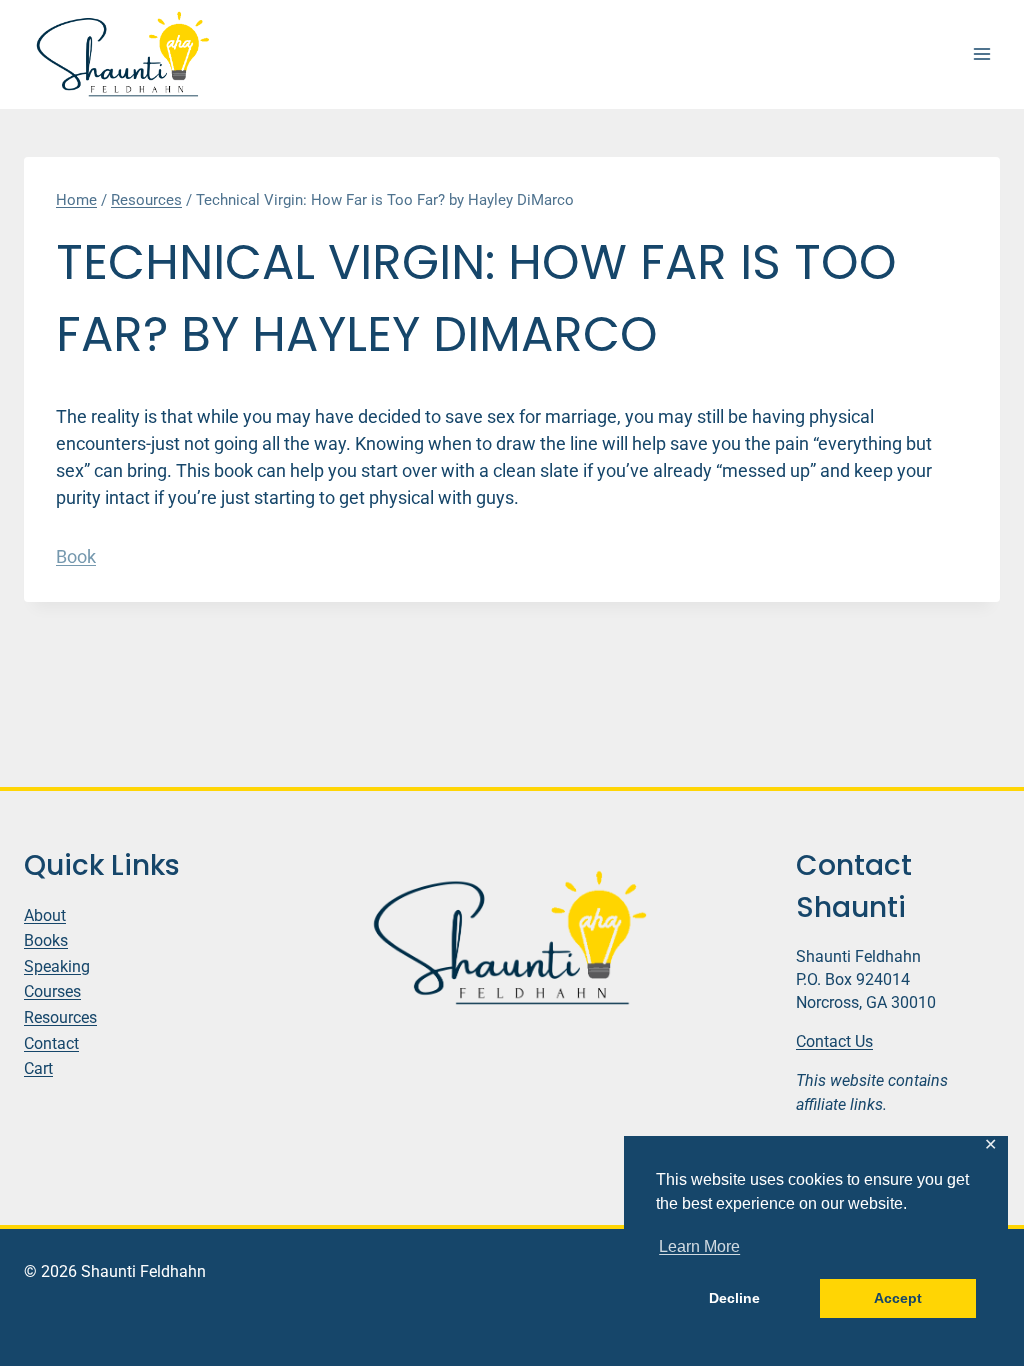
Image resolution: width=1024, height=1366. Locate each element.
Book (76, 556)
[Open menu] (981, 54)
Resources (60, 1017)
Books (46, 940)
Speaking (57, 966)
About (45, 915)
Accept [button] (898, 1298)
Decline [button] (734, 1298)
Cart (38, 1068)
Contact (51, 1043)
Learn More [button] (699, 1246)
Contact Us (834, 1041)
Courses (52, 991)
